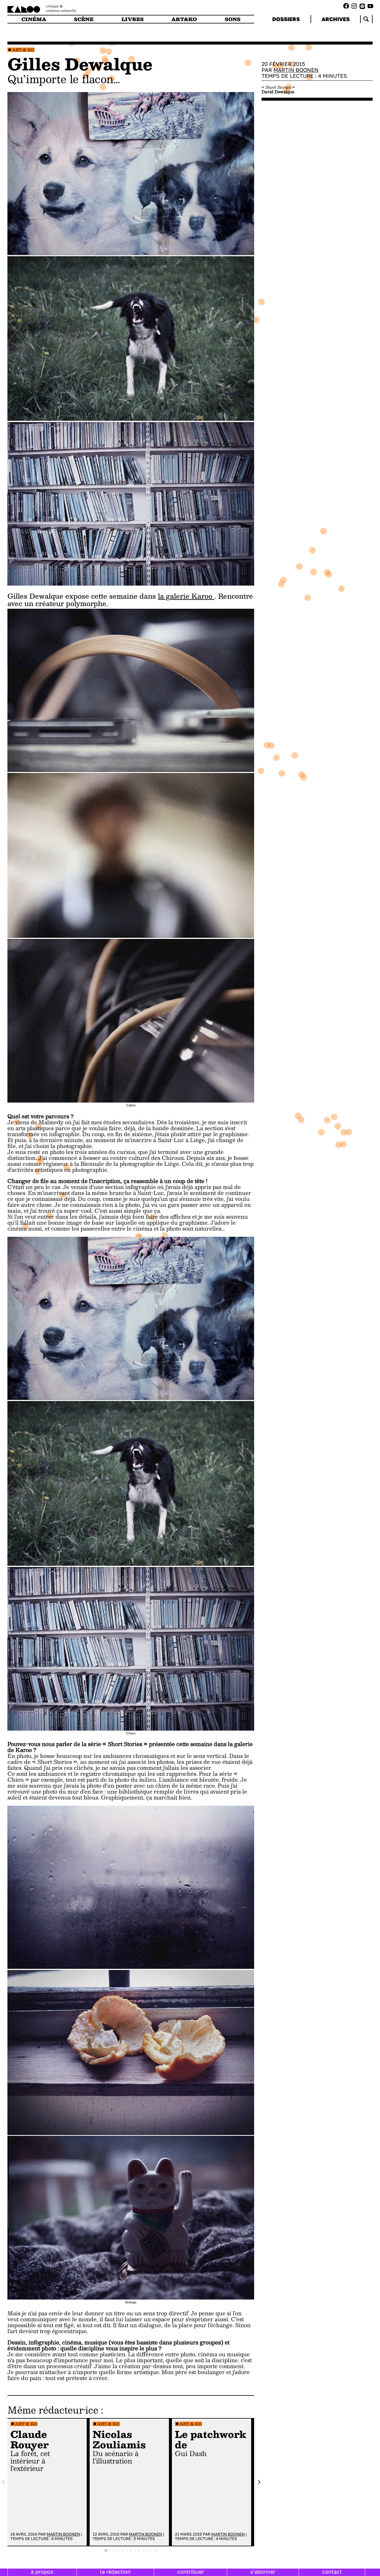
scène (84, 19)
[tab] (106, 2550)
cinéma (34, 19)
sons (233, 19)
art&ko (184, 19)
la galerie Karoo (186, 596)
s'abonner (263, 2572)
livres (133, 19)
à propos (42, 2572)
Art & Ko (23, 50)
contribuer (191, 2572)
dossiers (286, 19)
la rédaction (115, 2572)
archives (336, 19)
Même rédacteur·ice (53, 2410)
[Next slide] (259, 2482)
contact (332, 2572)
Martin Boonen (63, 2534)
